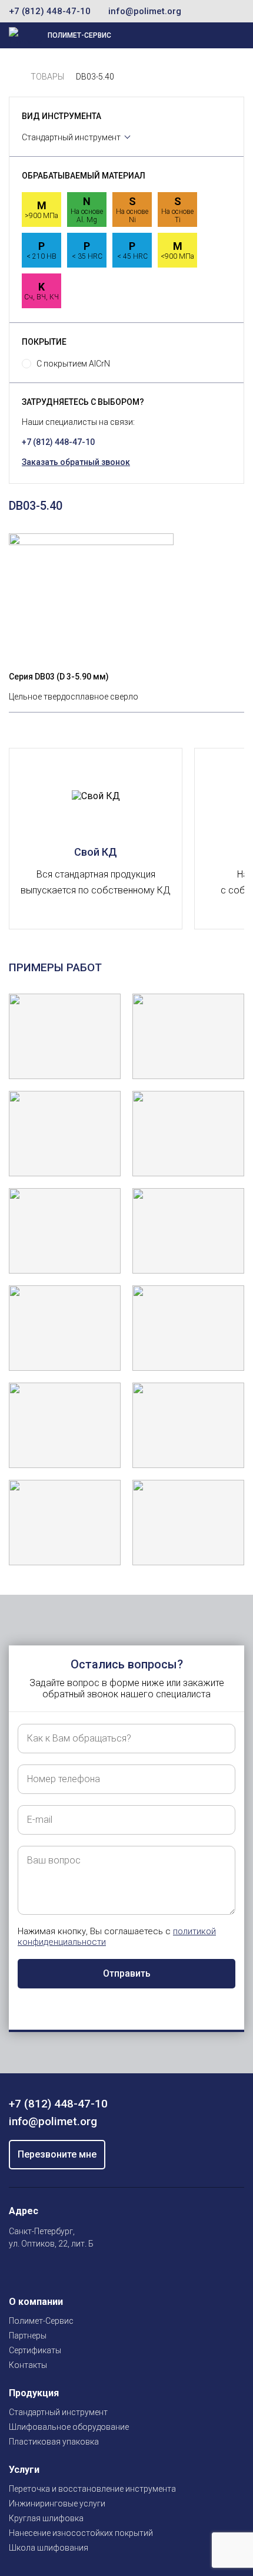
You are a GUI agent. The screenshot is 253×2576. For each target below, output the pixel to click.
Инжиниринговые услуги (57, 2504)
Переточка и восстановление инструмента (92, 2489)
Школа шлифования (49, 2548)
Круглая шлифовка (46, 2518)
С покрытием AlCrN (73, 364)
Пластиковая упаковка (54, 2442)
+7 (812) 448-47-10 (50, 11)
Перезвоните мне (57, 2154)
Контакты (28, 2365)
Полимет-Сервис (41, 2321)
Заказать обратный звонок (76, 462)
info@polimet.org (145, 11)
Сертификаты (35, 2350)
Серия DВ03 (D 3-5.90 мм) (59, 677)
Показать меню (192, 35)
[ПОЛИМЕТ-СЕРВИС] (14, 77)
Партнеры (28, 2336)
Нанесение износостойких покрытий (81, 2533)
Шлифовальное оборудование (69, 2427)
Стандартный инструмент (71, 137)
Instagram (16, 2271)
